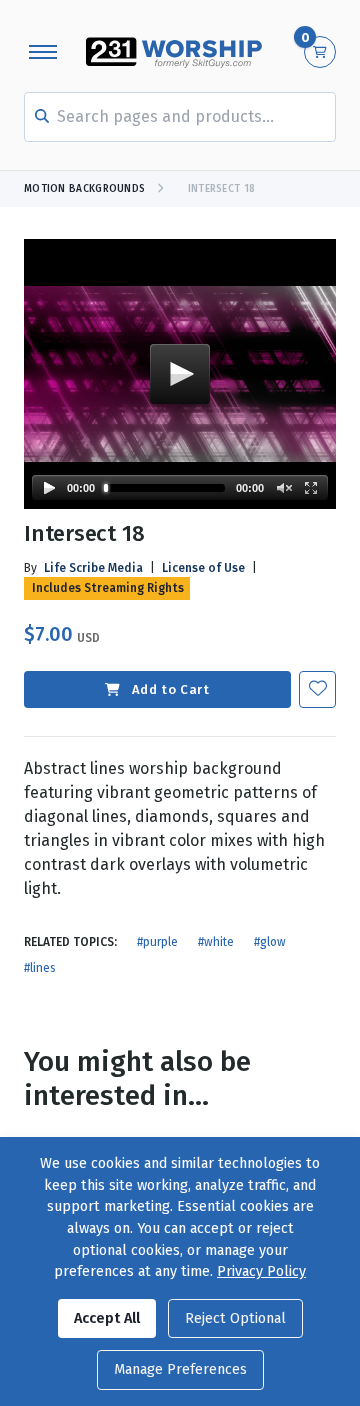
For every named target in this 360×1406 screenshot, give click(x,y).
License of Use (203, 568)
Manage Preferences (180, 1369)
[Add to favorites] (317, 689)
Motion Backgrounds (84, 189)
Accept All (107, 1318)
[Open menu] (43, 52)
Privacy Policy (261, 1271)
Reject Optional (235, 1318)
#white (216, 942)
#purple (157, 942)
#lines (40, 968)
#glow (270, 942)
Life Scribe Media (93, 568)
